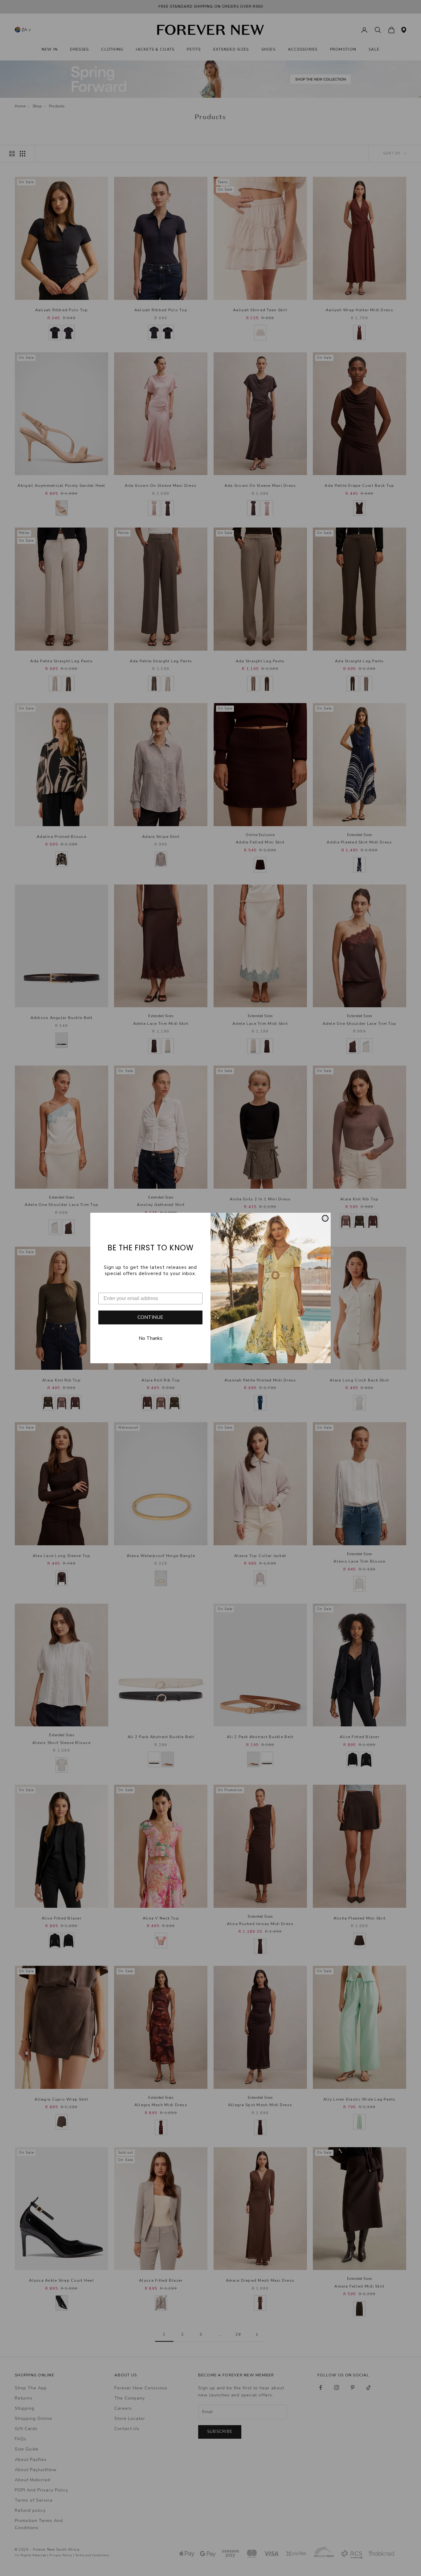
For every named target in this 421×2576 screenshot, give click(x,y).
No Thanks (151, 1338)
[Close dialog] (325, 1218)
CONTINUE (150, 1317)
